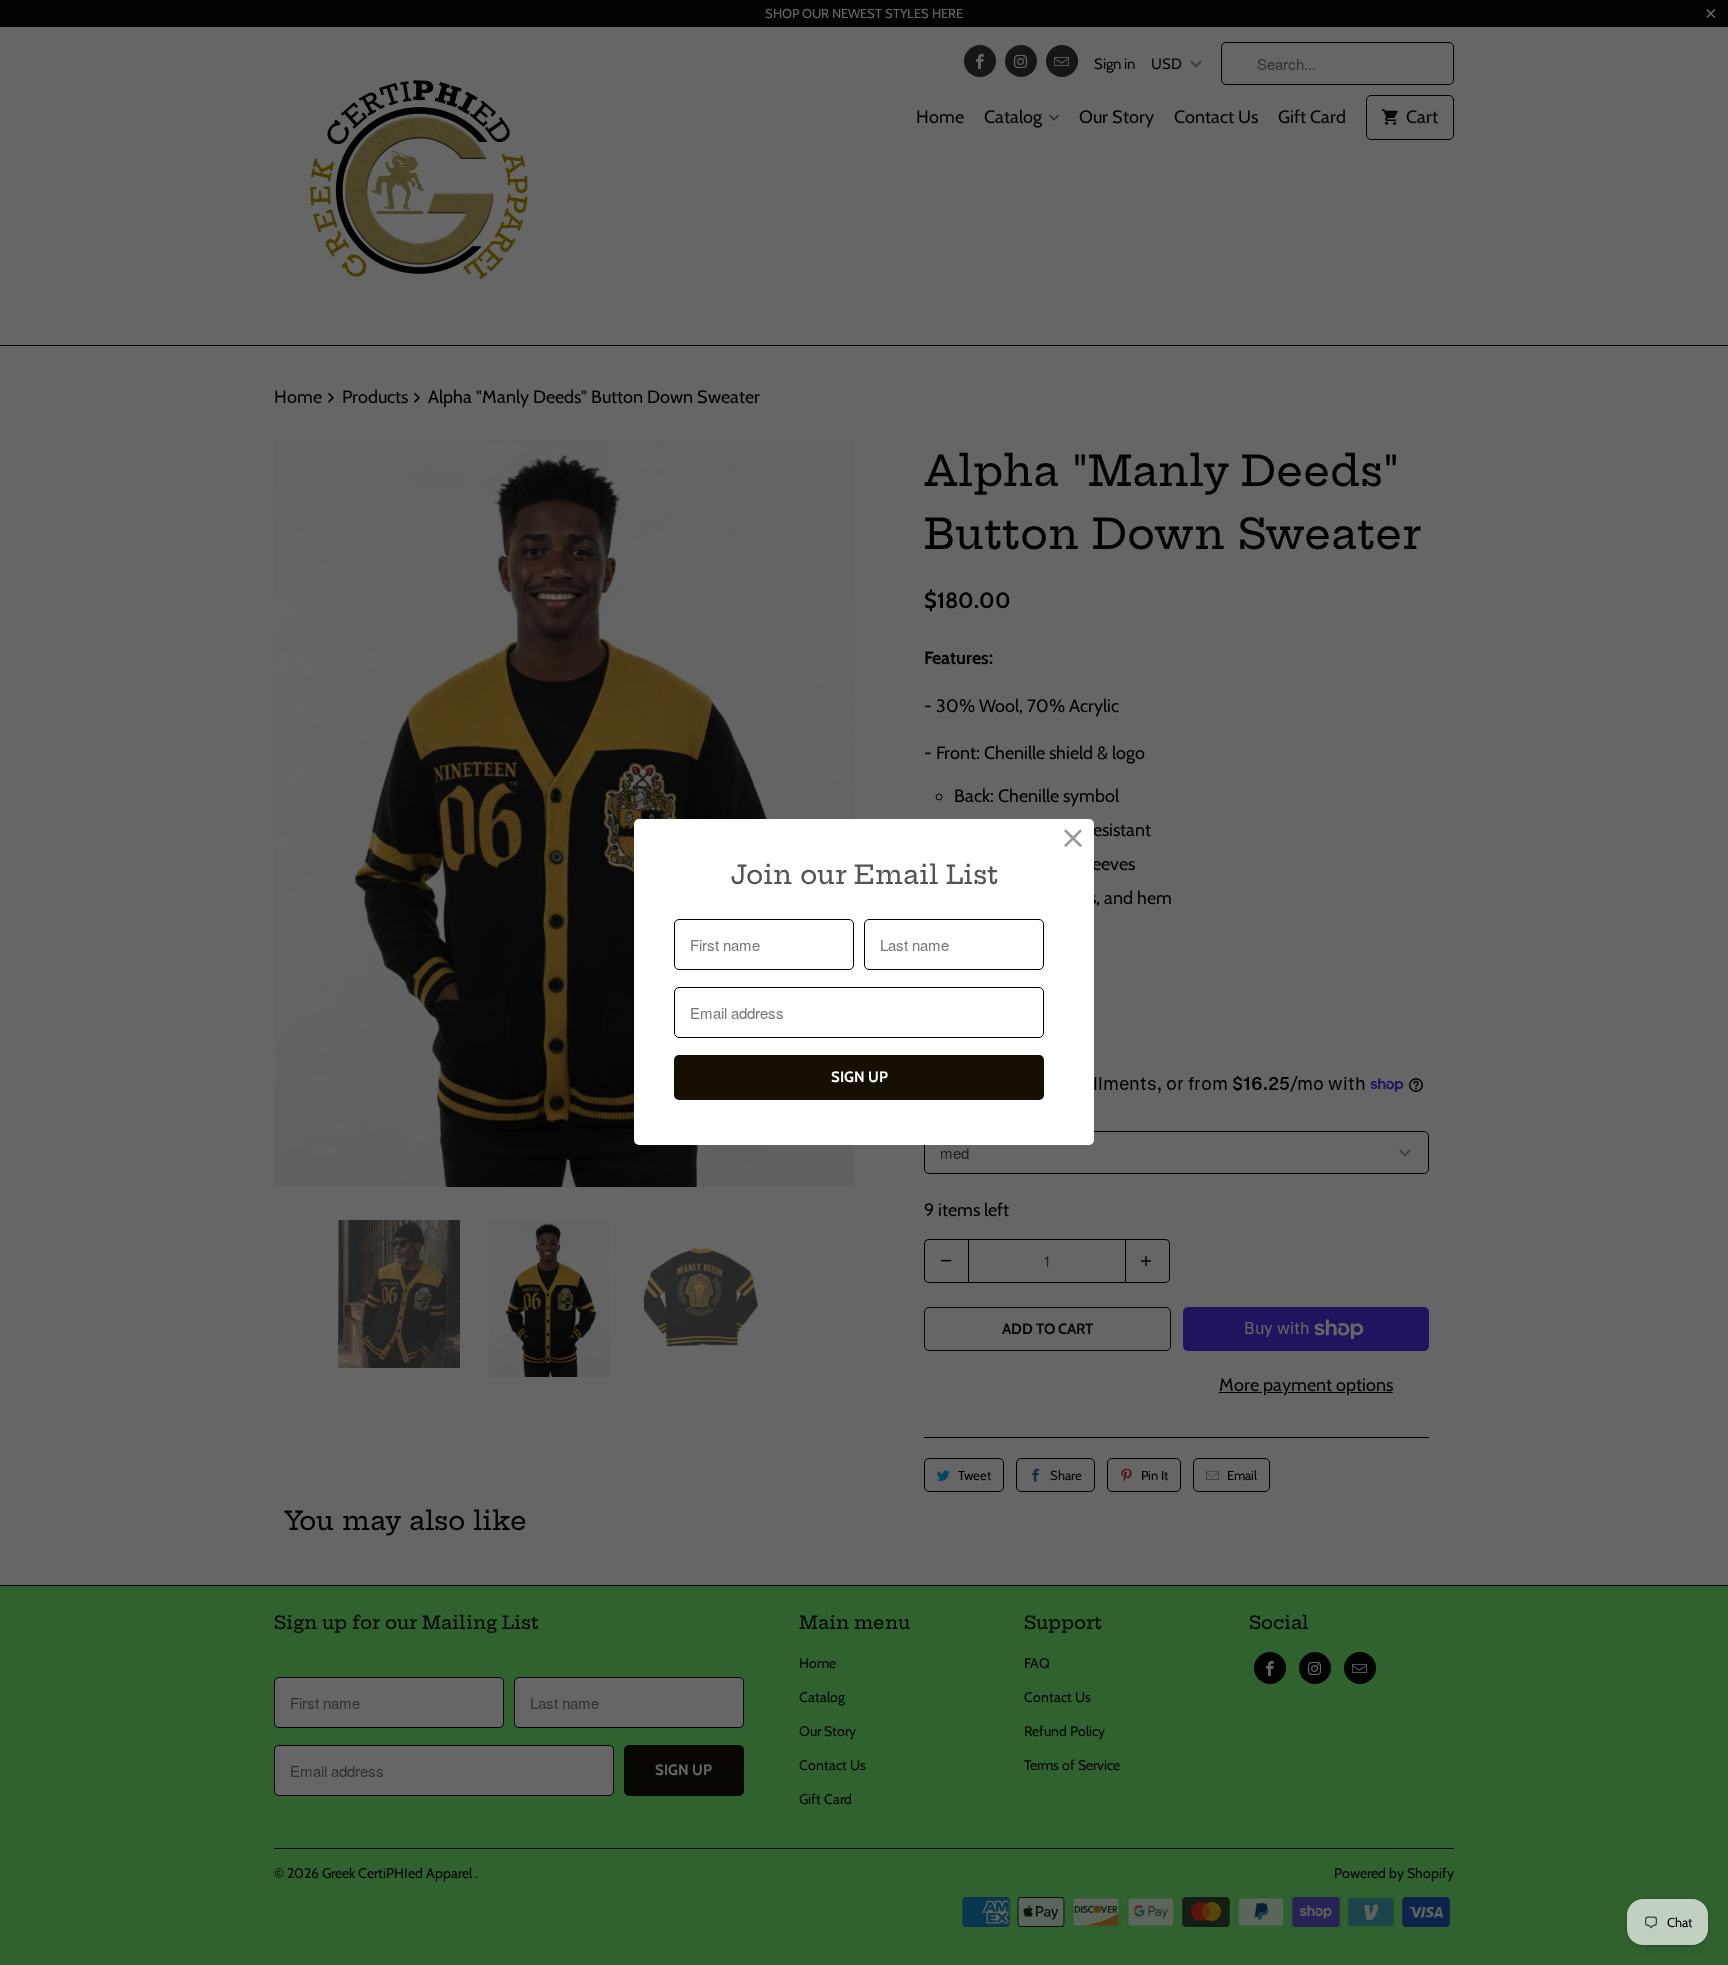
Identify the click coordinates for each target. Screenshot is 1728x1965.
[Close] (1073, 839)
